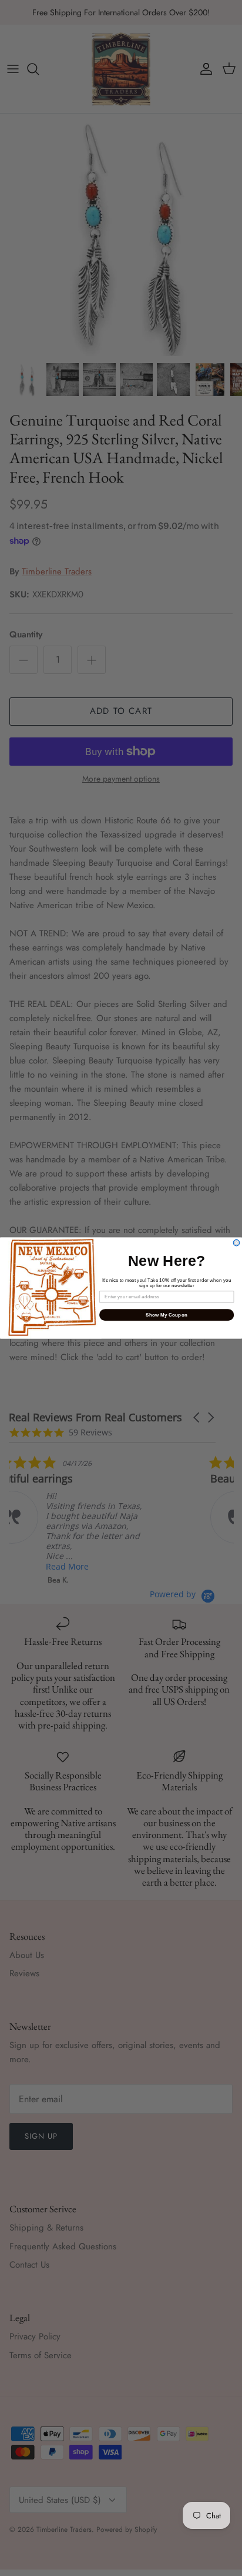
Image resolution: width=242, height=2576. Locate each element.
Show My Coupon (167, 1314)
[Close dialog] (236, 1243)
